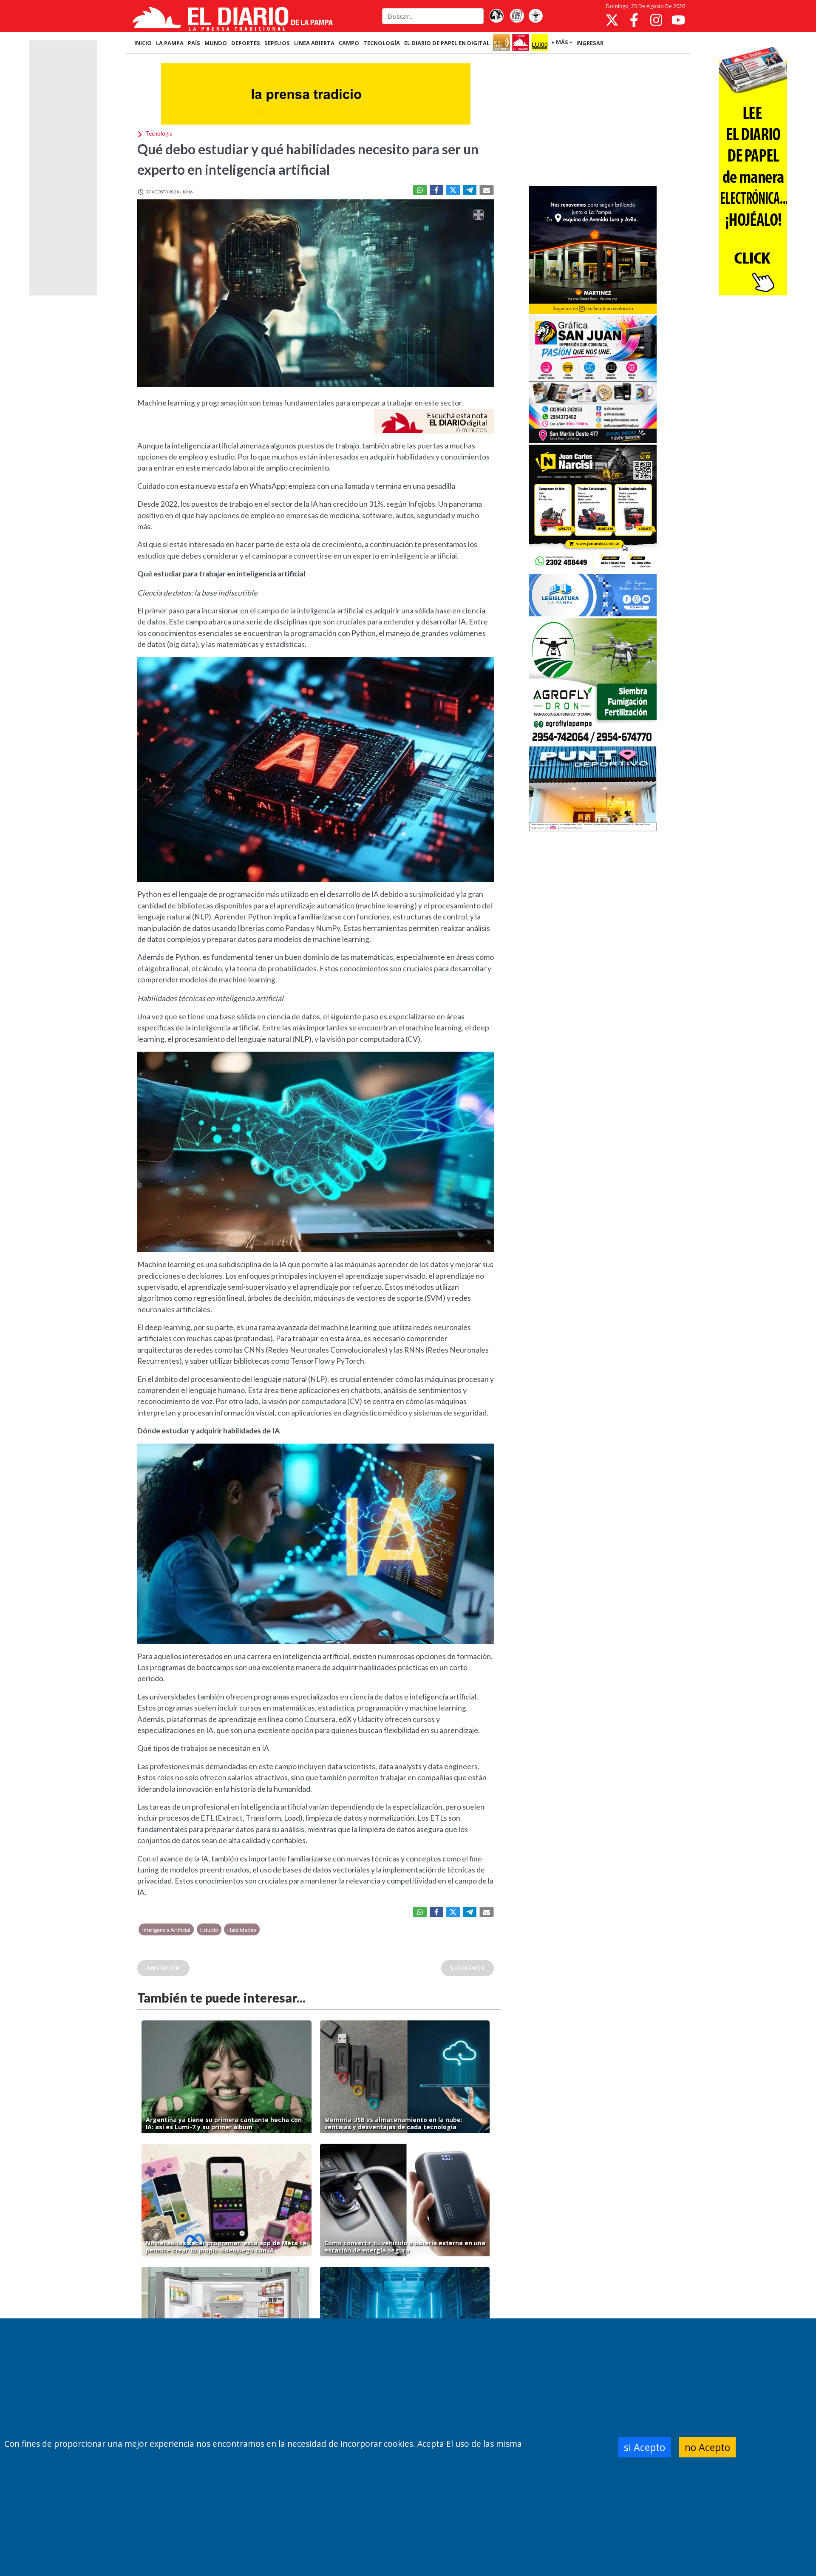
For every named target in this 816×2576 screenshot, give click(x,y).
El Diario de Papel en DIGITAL (447, 43)
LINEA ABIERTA (314, 43)
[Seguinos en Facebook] (634, 20)
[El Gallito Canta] (496, 16)
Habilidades (242, 1930)
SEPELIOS (277, 43)
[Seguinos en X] (612, 20)
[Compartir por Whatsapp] (420, 190)
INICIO (143, 43)
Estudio (209, 1930)
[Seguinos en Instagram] (656, 20)
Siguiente (467, 1968)
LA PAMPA (170, 43)
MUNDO (216, 43)
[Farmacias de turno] (535, 16)
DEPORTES (246, 43)
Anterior (163, 1968)
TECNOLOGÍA (382, 43)
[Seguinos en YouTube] (678, 20)
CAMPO (349, 43)
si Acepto (645, 2447)
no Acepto (707, 2447)
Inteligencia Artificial (166, 1930)
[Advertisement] (593, 121)
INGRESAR (590, 43)
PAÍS (194, 43)
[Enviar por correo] (487, 190)
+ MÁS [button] (560, 42)
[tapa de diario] (517, 16)
